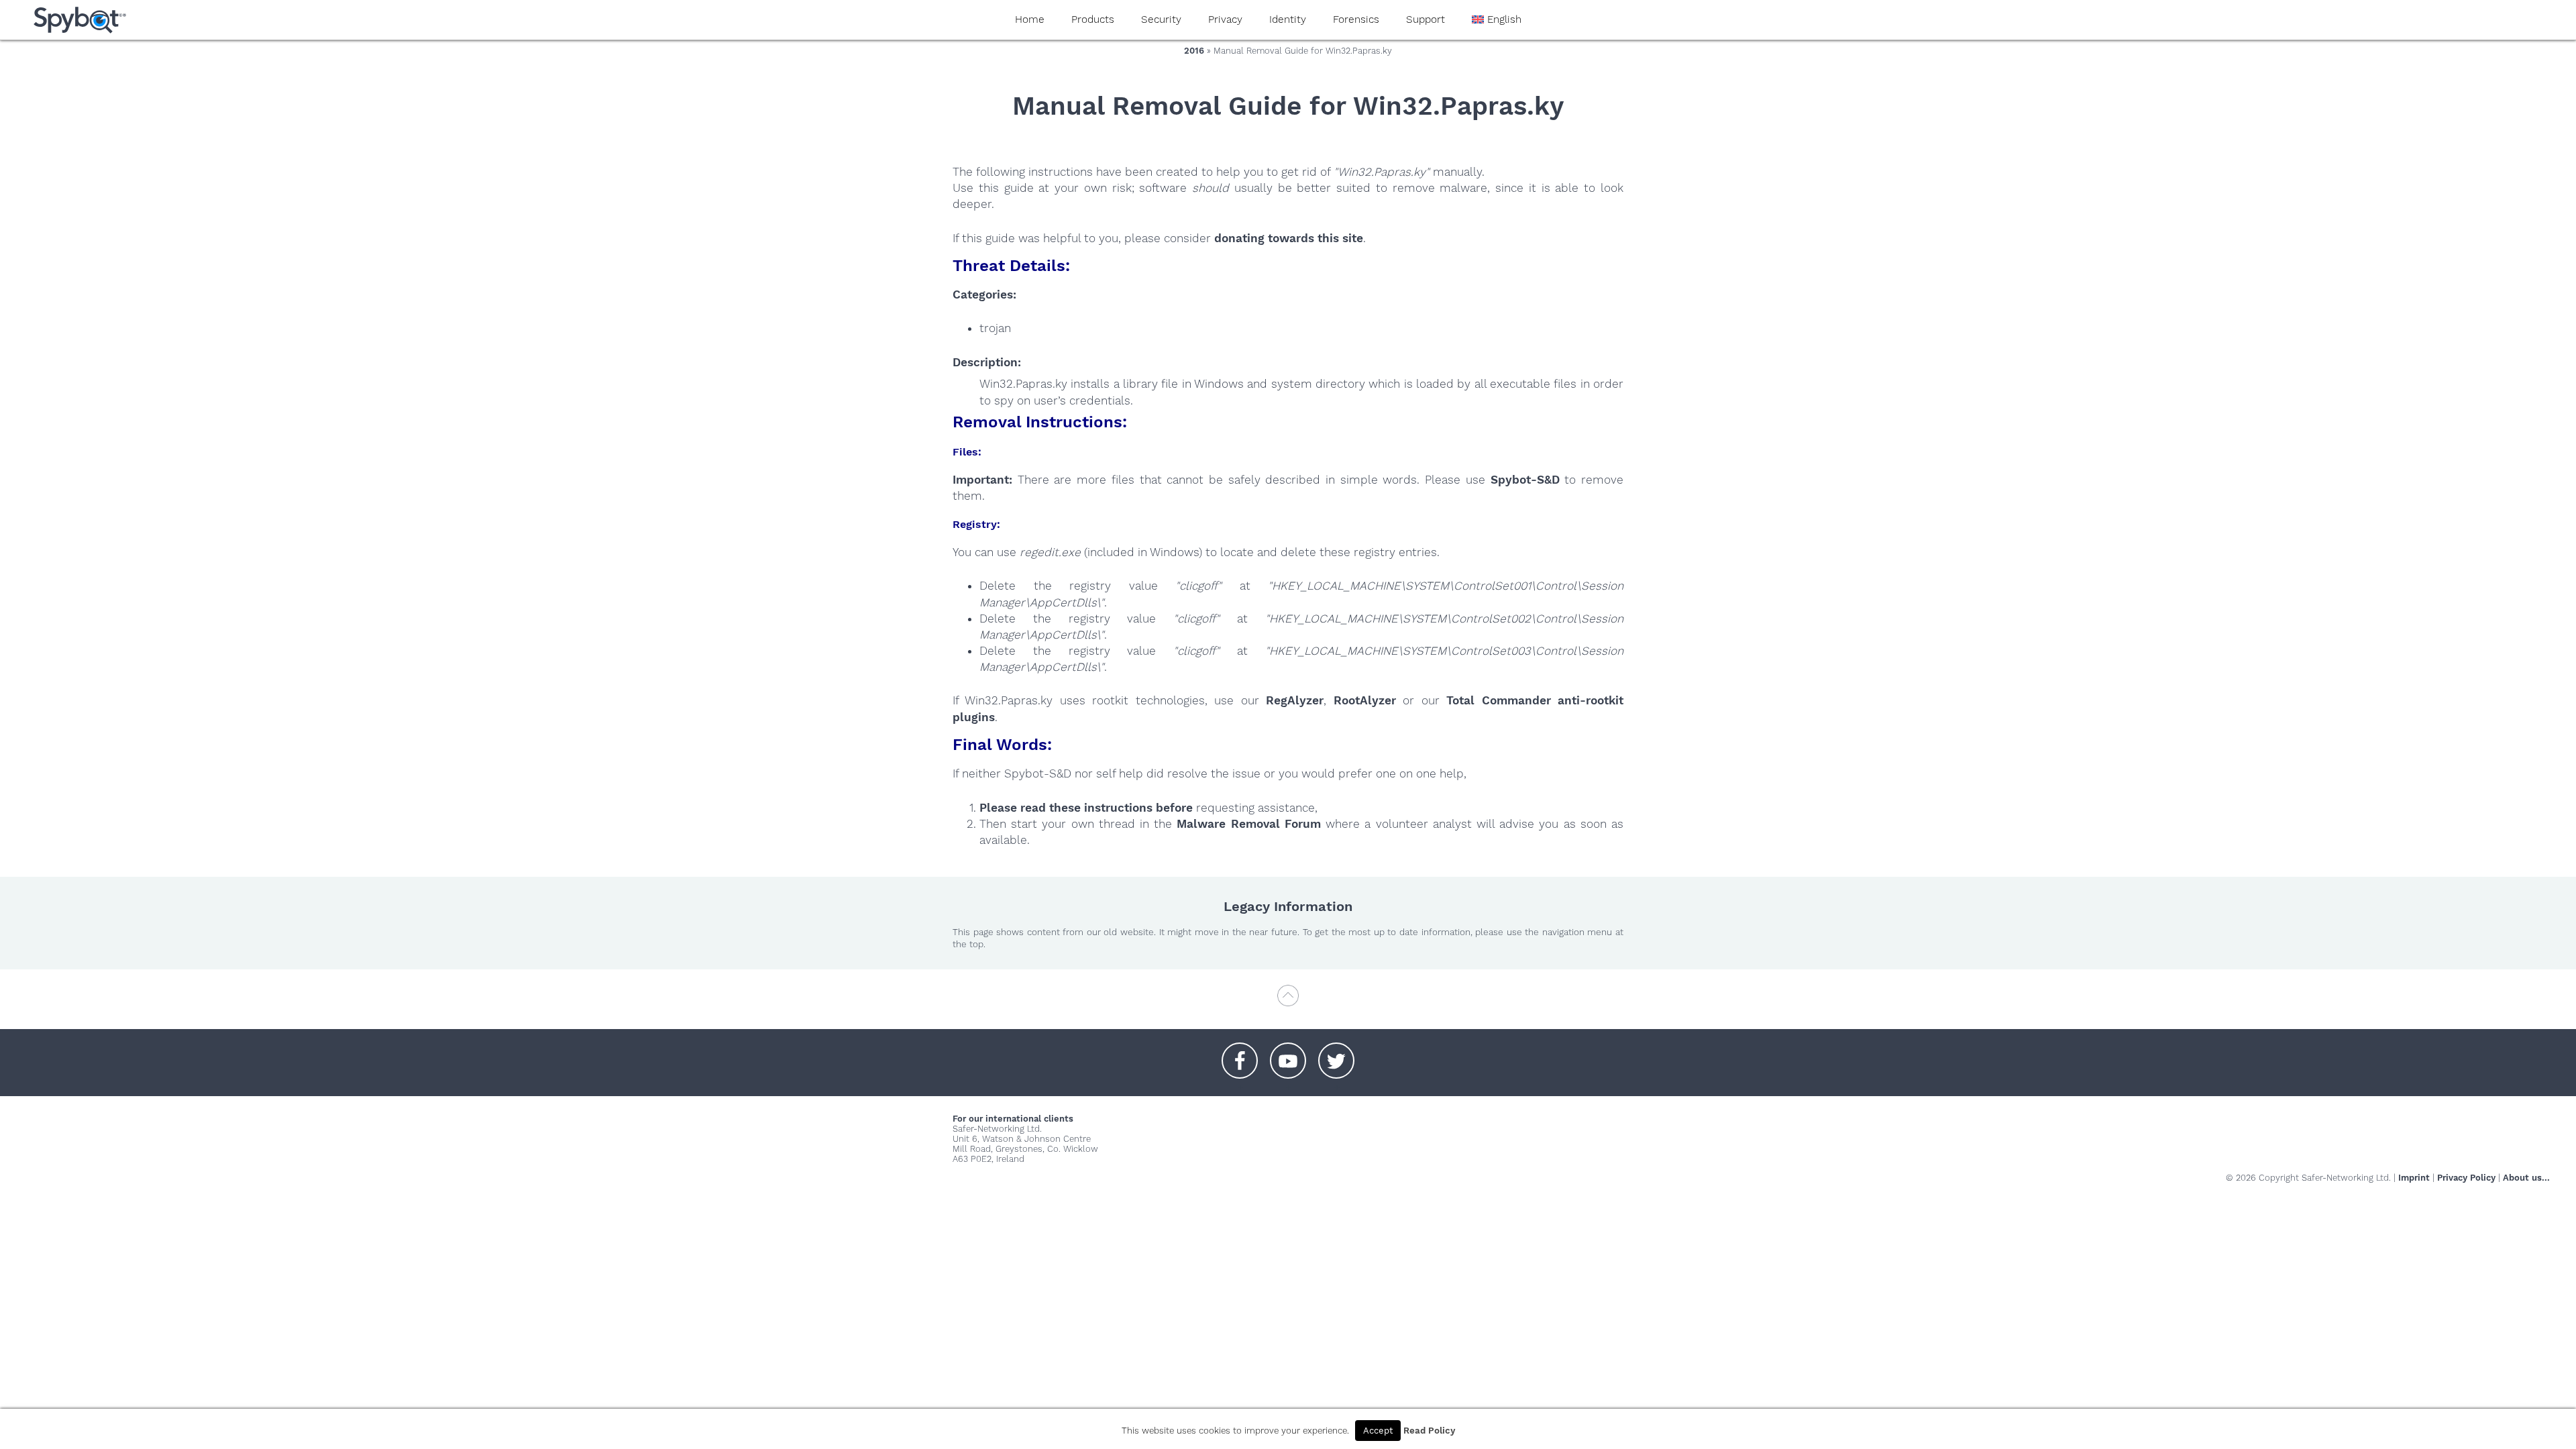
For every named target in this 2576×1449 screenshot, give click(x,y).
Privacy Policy (2466, 1178)
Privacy (1225, 19)
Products (1093, 19)
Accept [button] (1378, 1431)
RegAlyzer (1295, 700)
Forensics (1356, 19)
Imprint (2414, 1178)
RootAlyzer (1365, 700)
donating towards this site (1289, 238)
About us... (2526, 1178)
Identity (1288, 19)
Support (1426, 19)
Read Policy (1429, 1431)
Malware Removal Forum (1248, 824)
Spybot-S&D (1525, 480)
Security (1161, 19)
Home (1030, 19)
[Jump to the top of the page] (1288, 1002)
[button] (1240, 1054)
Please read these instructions (1066, 808)
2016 (1194, 51)
